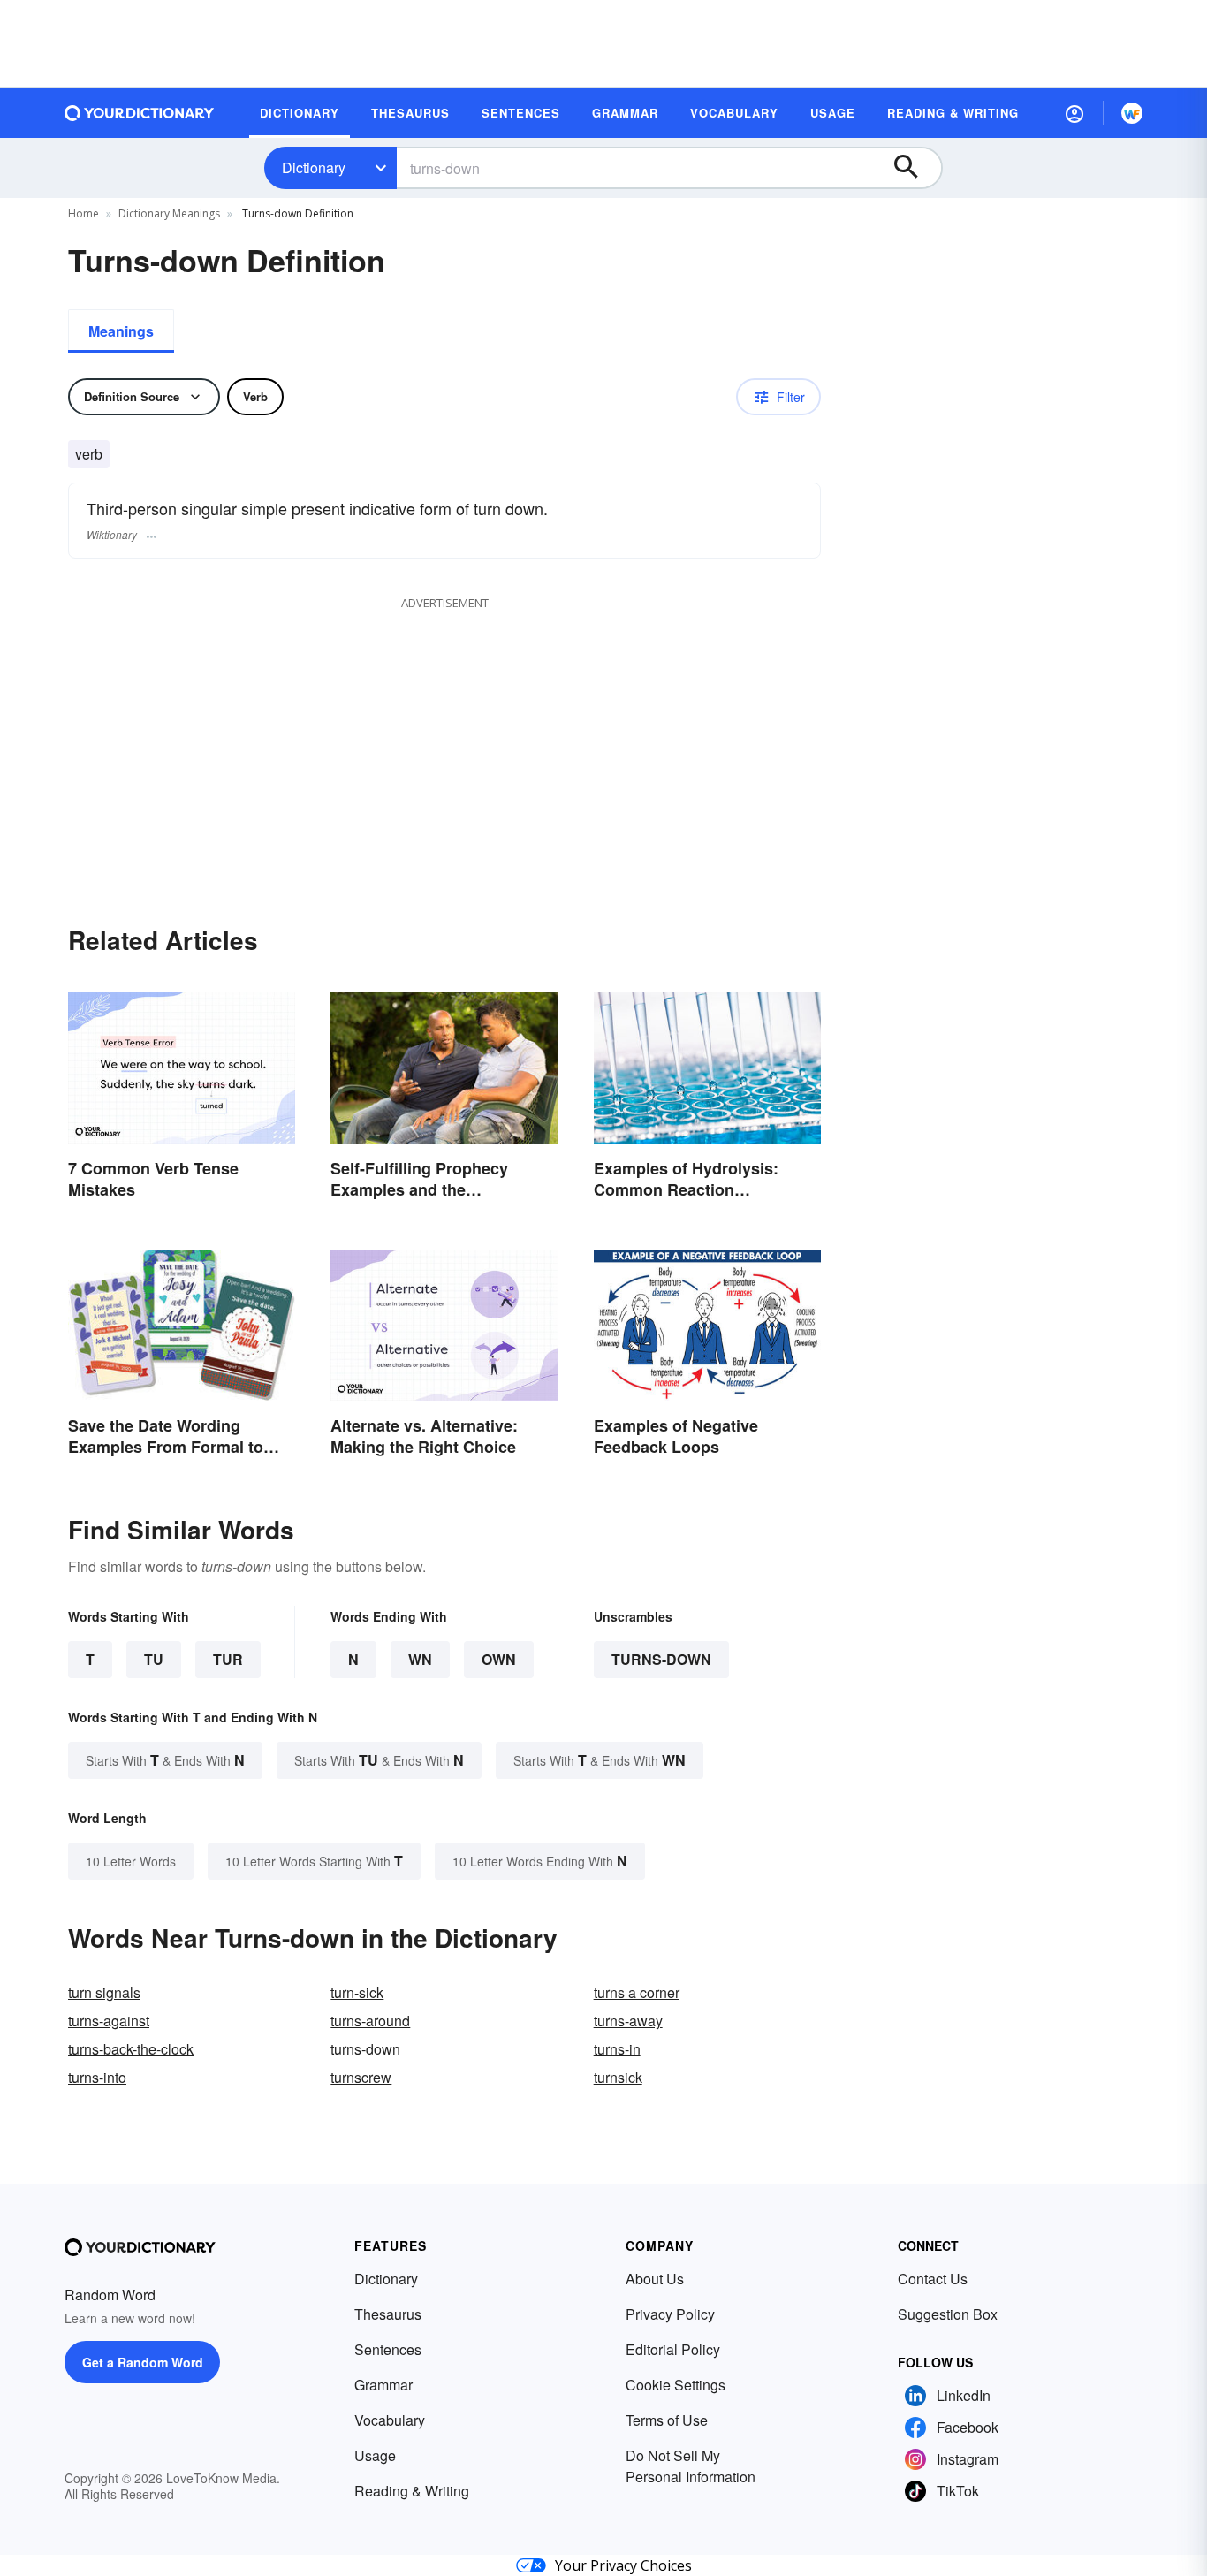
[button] (1074, 113)
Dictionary (314, 167)
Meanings (121, 331)
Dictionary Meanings (169, 213)
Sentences (388, 2349)
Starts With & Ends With (165, 1760)
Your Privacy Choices (623, 2565)
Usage (375, 2455)
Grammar (383, 2385)
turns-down (661, 1659)
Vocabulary (390, 2420)
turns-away (628, 2021)
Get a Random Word (143, 2362)
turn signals (104, 1992)
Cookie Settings (676, 2385)
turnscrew (361, 2077)
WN (420, 1659)
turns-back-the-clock (131, 2049)
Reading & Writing (412, 2491)
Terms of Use (667, 2420)
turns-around (370, 2021)
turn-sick (357, 1992)
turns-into (97, 2077)
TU (154, 1659)
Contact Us (933, 2279)
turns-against (109, 2021)
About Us (655, 2279)
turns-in (617, 2049)
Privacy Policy (670, 2314)
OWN (499, 1659)
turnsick (618, 2077)
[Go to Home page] (140, 113)
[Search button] (915, 168)
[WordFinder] (1132, 113)
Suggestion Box (948, 2314)
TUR (228, 1659)
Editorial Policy (673, 2349)
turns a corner (637, 1992)
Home (84, 213)
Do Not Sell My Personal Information (691, 2466)
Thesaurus (388, 2314)
